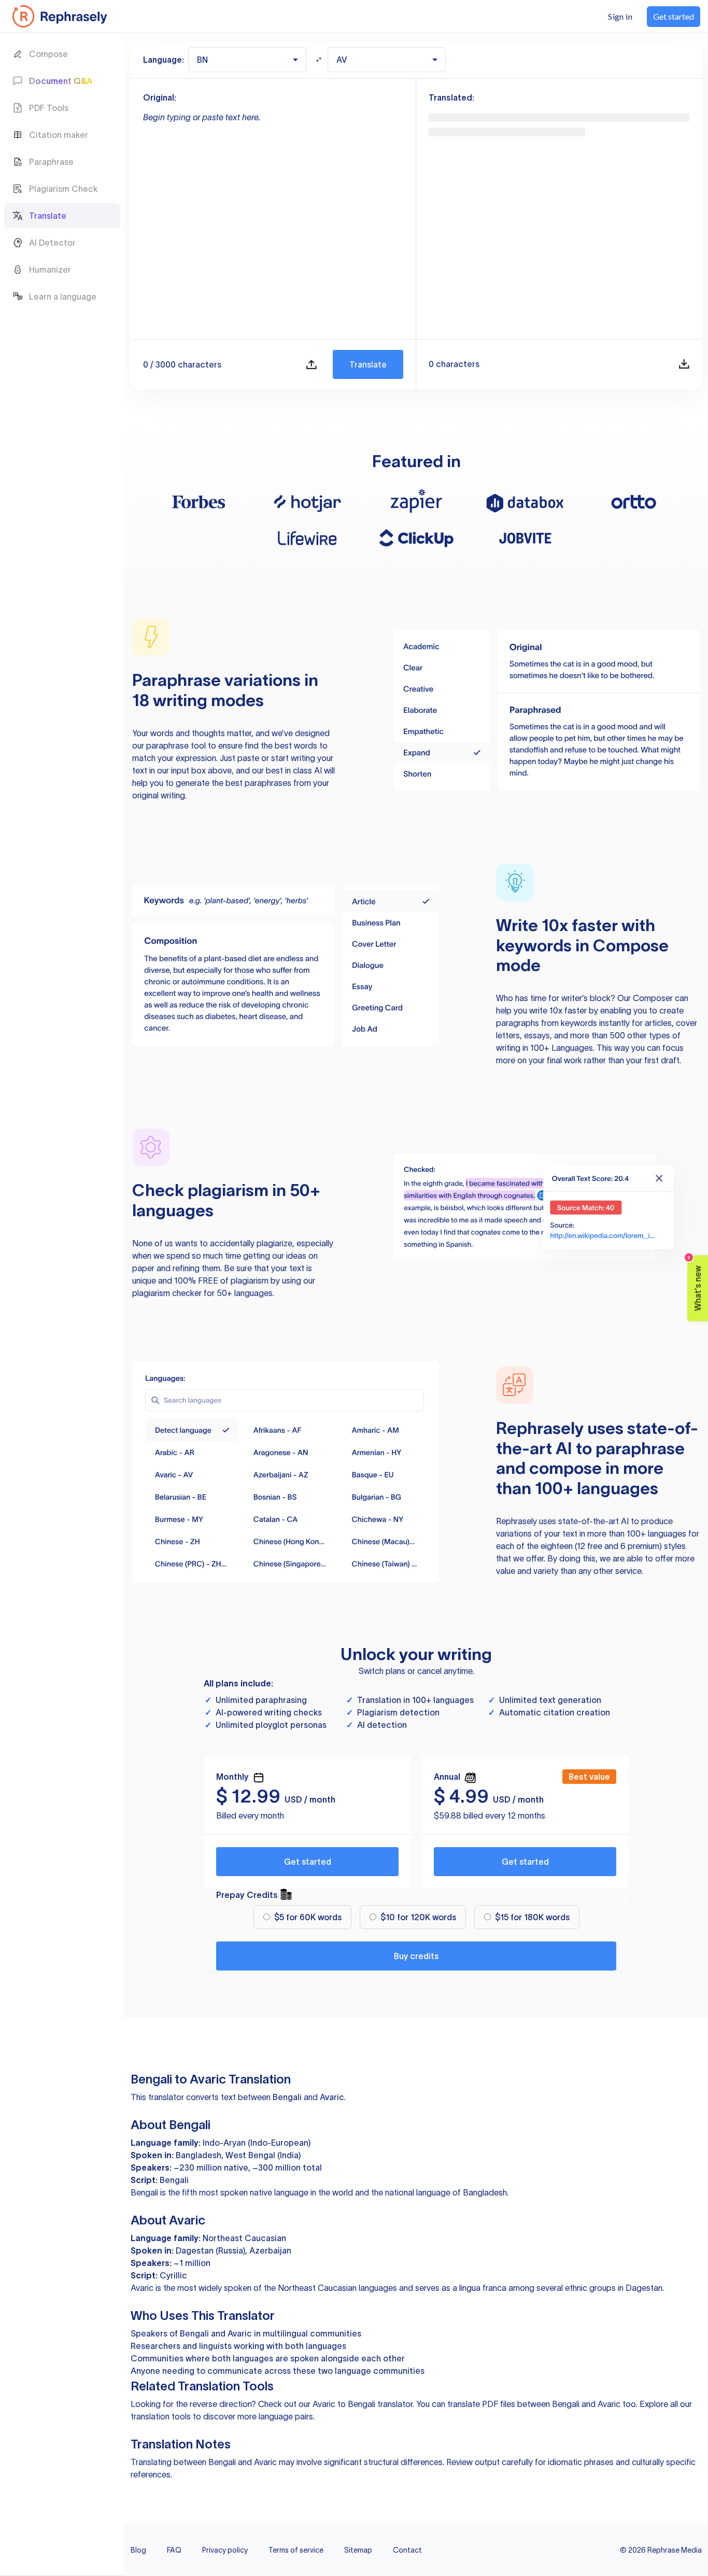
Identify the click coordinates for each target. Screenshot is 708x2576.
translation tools (161, 2416)
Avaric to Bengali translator (363, 2404)
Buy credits (416, 1956)
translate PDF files (481, 2404)
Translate (368, 364)
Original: (160, 97)
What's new (695, 1283)
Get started (308, 1862)
